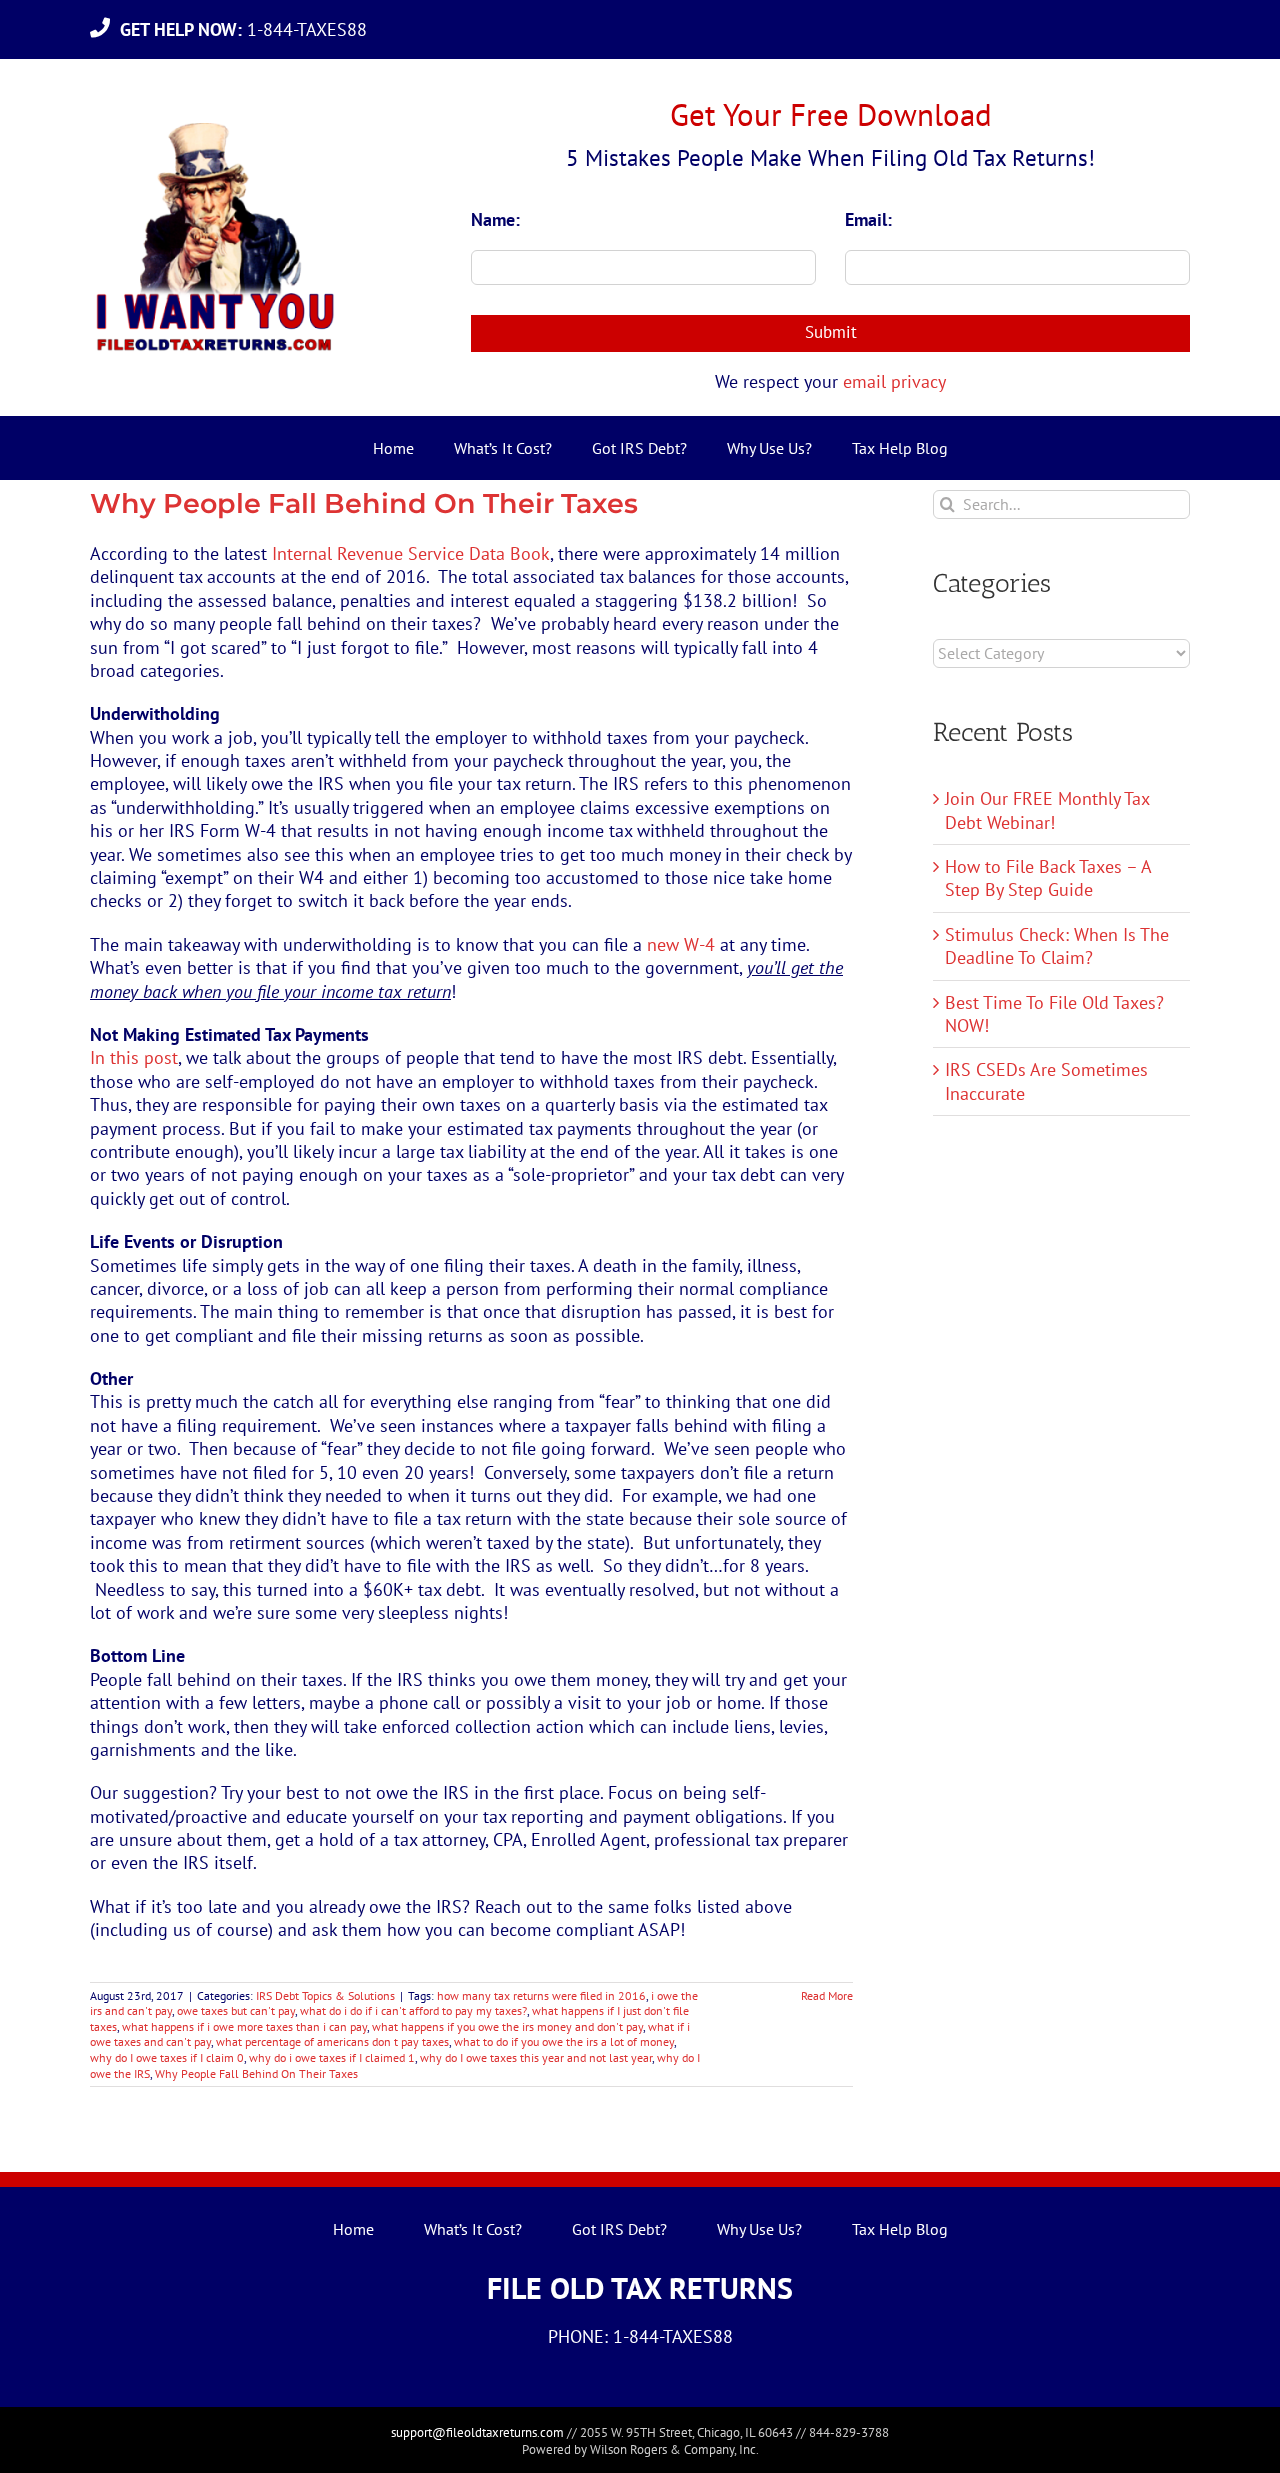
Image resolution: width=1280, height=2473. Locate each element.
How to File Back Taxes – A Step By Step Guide (1048, 878)
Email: (868, 219)
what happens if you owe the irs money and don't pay (507, 2026)
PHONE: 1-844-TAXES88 (640, 2336)
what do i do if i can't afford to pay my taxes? (413, 2010)
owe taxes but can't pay (236, 2010)
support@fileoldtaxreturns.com (477, 2432)
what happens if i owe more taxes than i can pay (244, 2026)
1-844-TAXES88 (248, 29)
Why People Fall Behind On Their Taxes (364, 503)
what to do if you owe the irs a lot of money (564, 2041)
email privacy (894, 381)
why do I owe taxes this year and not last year (536, 2057)
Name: (495, 219)
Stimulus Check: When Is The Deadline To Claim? (1057, 946)
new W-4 (681, 944)
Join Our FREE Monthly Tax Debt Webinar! (1047, 810)
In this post (134, 1057)
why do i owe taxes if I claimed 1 (332, 2057)
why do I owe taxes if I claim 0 (167, 2057)
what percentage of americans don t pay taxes (332, 2041)
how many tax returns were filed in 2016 (541, 1995)
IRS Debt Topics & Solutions (325, 1995)
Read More (827, 1995)
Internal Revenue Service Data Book (411, 553)
